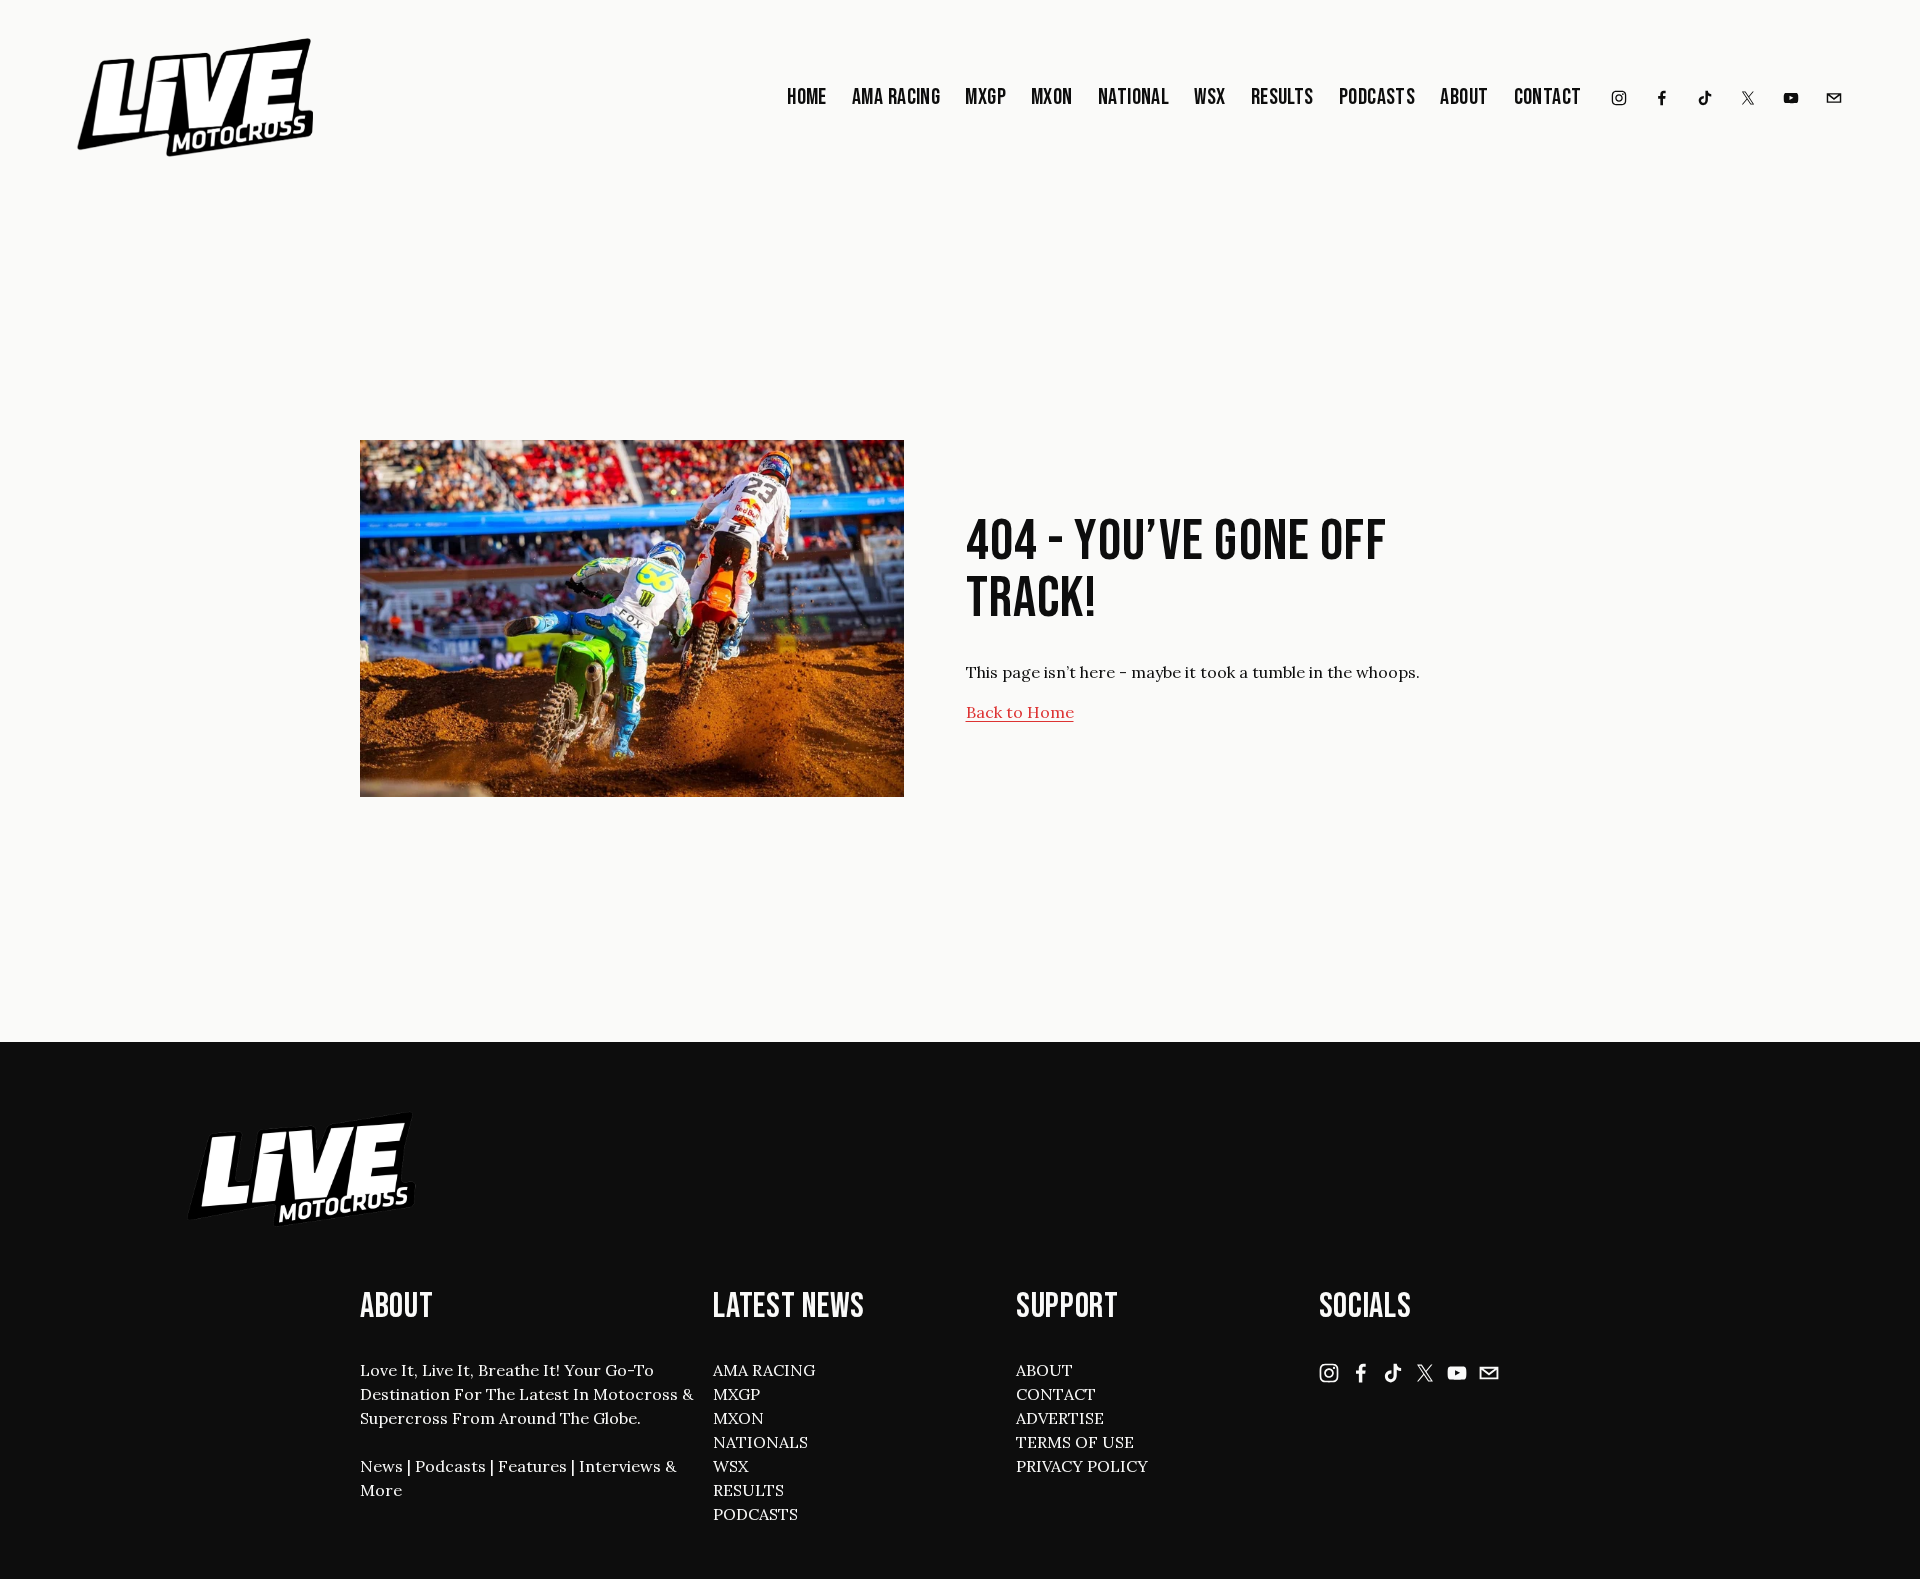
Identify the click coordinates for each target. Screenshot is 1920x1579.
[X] (1748, 98)
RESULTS (748, 1490)
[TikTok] (1705, 98)
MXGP (985, 97)
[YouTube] (1791, 98)
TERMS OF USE (1075, 1442)
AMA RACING (764, 1370)
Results (1282, 97)
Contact (1548, 97)
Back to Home (1020, 712)
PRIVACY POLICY (1082, 1466)
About (1464, 97)
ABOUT (1044, 1370)
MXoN (1052, 97)
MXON (738, 1418)
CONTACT (1056, 1394)
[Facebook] (1662, 98)
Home (807, 97)
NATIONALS (760, 1442)
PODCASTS (755, 1514)
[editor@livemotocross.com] (1834, 98)
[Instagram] (1619, 98)
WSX (1209, 97)
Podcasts (1377, 97)
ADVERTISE (1060, 1418)
